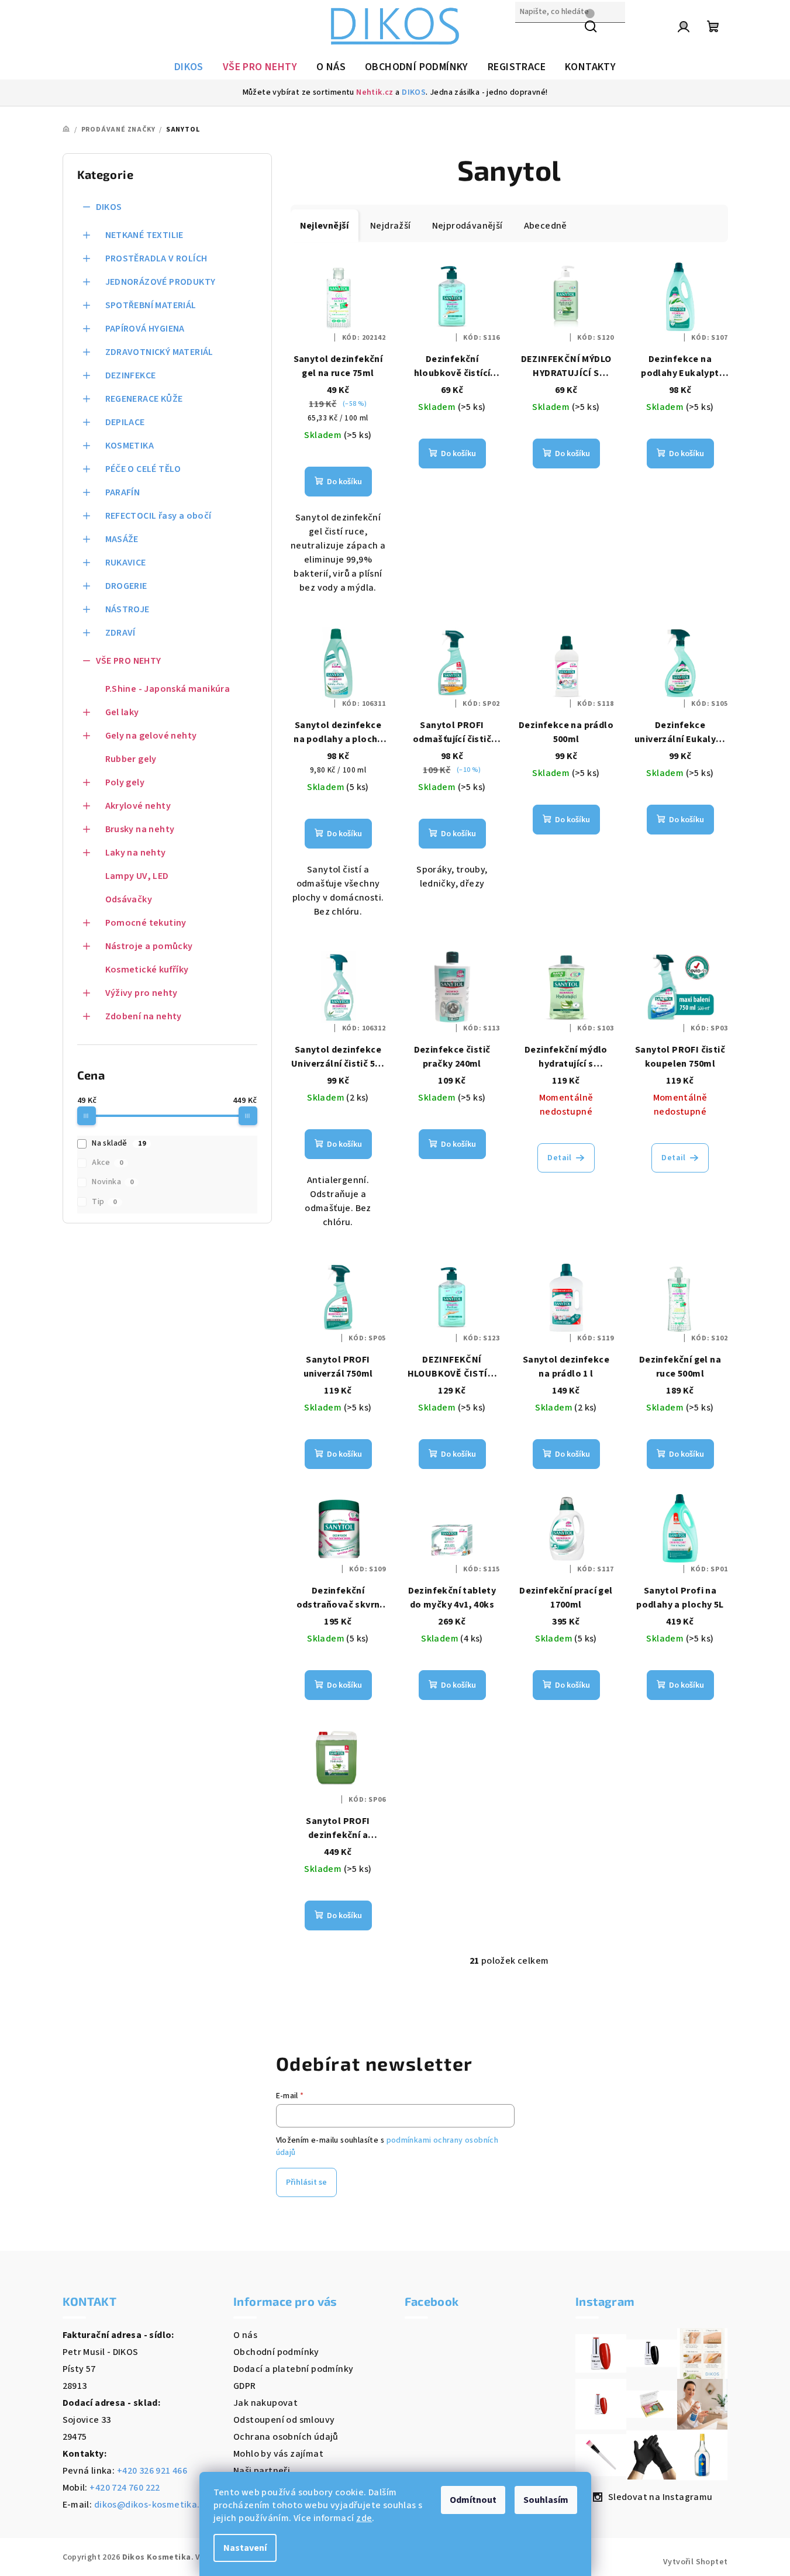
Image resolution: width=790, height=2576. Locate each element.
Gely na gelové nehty (151, 736)
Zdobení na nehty (144, 1016)
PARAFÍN (123, 492)
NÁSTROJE (127, 609)
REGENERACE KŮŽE (144, 399)
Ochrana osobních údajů (286, 2437)
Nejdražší (391, 226)
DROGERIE (126, 586)
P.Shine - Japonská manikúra (168, 689)
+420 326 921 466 (152, 2471)
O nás (245, 2335)
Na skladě (119, 1143)
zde (364, 2518)
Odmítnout (473, 2500)
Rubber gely (131, 759)
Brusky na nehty (140, 829)
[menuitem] (189, 67)
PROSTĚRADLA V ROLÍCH (156, 258)
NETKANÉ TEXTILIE (144, 235)
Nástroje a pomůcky (149, 946)
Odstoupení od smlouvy (284, 2420)
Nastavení (245, 2548)
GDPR (245, 2386)
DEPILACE (125, 422)
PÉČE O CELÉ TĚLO (143, 469)
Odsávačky (129, 899)
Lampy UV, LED (137, 876)
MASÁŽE (122, 539)
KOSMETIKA (130, 446)
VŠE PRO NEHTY (129, 661)
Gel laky (122, 712)
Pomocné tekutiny (146, 923)
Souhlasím (546, 2500)
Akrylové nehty (138, 806)
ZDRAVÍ (120, 633)
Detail (559, 1158)
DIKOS (414, 92)
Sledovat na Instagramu (660, 2497)
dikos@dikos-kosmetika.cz (152, 2505)
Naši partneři (262, 2471)
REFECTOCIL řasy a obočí (158, 516)
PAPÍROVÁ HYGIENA (145, 329)
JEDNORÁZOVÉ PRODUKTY (161, 282)
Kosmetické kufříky (147, 970)
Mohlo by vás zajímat (278, 2454)
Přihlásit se (306, 2182)
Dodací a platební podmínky (293, 2369)
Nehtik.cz (375, 92)
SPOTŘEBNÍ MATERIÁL (151, 305)
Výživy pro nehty (142, 993)
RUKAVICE (126, 563)
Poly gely (125, 782)
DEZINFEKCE (131, 375)
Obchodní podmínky (276, 2352)
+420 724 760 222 (125, 2488)
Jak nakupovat (265, 2403)
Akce (107, 1163)
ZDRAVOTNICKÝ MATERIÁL (159, 352)
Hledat (530, 37)
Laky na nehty (136, 853)
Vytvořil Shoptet (695, 2562)
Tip (104, 1202)
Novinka (113, 1182)
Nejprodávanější (468, 226)
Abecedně (546, 226)
